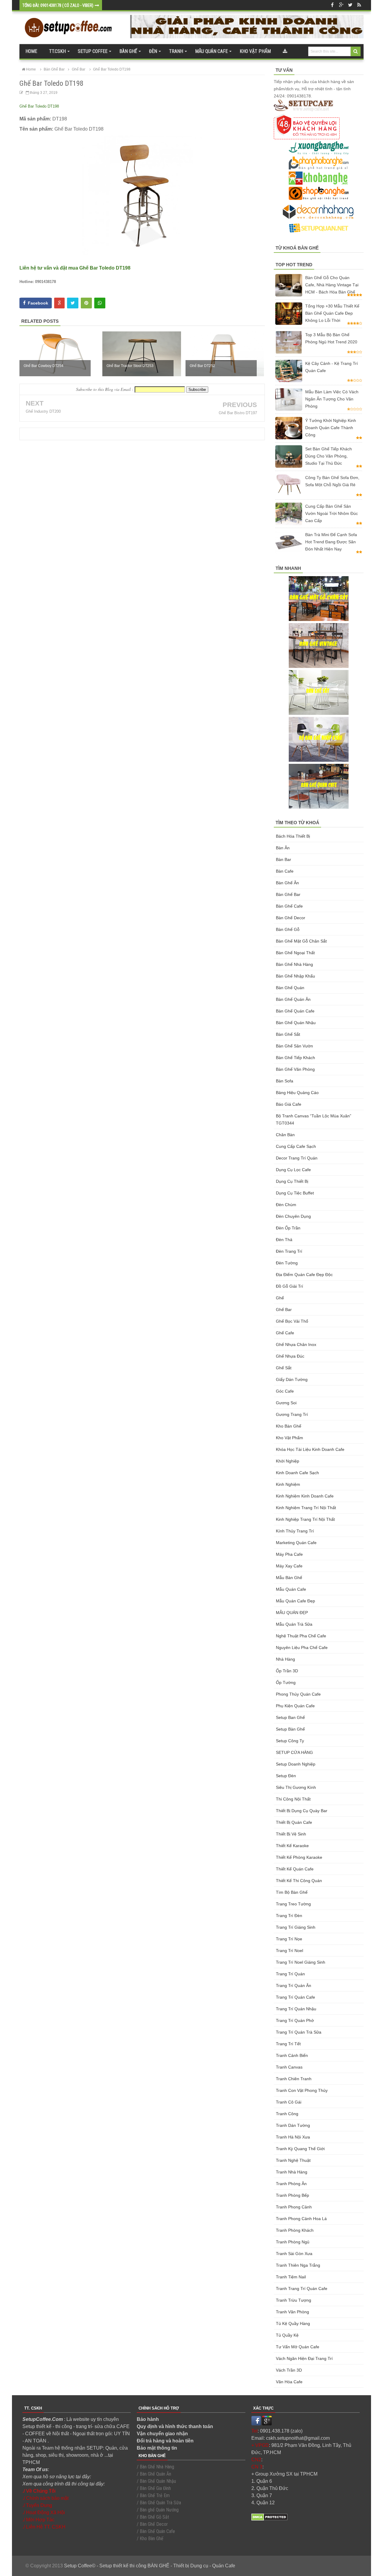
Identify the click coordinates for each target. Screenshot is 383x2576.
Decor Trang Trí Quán (297, 1158)
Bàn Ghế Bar (288, 894)
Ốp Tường (286, 1682)
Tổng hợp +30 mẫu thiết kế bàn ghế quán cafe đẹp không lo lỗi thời (332, 313)
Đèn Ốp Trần (288, 1228)
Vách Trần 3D (289, 2370)
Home (31, 51)
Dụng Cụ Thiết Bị (292, 1181)
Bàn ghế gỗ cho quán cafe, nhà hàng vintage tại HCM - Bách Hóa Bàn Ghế (332, 285)
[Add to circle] (341, 5)
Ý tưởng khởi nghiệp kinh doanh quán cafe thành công (331, 428)
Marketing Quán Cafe (296, 1543)
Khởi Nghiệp (288, 1461)
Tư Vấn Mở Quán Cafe (298, 2347)
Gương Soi (286, 1403)
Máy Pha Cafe (289, 1554)
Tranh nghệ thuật (293, 2160)
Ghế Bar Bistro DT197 (238, 413)
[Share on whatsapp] (100, 303)
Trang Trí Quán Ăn (294, 1985)
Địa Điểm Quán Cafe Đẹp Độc (304, 1275)
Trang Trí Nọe (289, 1939)
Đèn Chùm (286, 1205)
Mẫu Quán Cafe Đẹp (295, 1601)
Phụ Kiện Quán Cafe (295, 1706)
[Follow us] (350, 5)
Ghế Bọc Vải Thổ (292, 1321)
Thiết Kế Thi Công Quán (299, 1881)
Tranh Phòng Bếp (292, 2195)
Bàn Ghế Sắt (288, 1034)
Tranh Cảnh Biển (292, 2055)
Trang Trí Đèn (289, 1916)
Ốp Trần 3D (287, 1671)
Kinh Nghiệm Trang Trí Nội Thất (306, 1508)
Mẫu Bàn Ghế (289, 1578)
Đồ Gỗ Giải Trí (289, 1286)
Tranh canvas (289, 2067)
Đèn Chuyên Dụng (293, 1216)
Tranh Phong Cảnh (294, 2207)
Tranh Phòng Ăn (291, 2184)
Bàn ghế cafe (289, 906)
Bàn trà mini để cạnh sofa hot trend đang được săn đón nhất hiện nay (331, 542)
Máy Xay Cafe (289, 1566)
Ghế (280, 1298)
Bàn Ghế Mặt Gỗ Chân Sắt (301, 941)
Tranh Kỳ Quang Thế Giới (300, 2149)
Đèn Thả (284, 1240)
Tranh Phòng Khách (295, 2230)
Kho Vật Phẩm (289, 1438)
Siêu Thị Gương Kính (296, 1787)
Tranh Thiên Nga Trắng (298, 2265)
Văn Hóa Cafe (289, 2382)
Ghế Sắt (284, 1368)
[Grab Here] (285, 51)
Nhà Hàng (285, 1659)
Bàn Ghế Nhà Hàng (294, 964)
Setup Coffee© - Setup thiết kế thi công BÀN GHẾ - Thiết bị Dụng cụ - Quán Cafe (150, 2566)
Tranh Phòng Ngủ (293, 2242)
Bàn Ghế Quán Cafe (295, 1011)
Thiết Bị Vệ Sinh (291, 1834)
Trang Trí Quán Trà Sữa (299, 2032)
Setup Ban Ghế (290, 1717)
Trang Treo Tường (293, 1904)
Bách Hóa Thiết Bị (293, 836)
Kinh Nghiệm (288, 1484)
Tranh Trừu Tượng (294, 2300)
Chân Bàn (285, 1135)
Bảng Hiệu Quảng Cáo (297, 1093)
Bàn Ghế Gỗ (288, 929)
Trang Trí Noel (289, 1951)
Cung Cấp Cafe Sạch (296, 1146)
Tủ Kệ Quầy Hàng (293, 2323)
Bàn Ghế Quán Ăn (293, 999)
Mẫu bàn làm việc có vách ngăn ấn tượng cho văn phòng (332, 399)
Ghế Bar (284, 1310)
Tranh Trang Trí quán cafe (302, 2289)
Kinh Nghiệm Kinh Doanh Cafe (305, 1496)
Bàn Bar (284, 859)
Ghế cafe (285, 1333)
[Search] (356, 51)
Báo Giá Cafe (289, 1104)
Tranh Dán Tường (293, 2125)
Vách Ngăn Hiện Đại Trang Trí (304, 2358)
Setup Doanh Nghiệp (296, 1764)
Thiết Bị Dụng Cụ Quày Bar (302, 1811)
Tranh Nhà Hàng (292, 2172)
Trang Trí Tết (288, 2044)
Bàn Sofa (285, 1081)
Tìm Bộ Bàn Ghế (292, 1892)
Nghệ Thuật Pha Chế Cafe (301, 1636)
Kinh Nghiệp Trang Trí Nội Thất (305, 1519)
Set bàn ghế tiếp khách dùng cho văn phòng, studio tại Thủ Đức (329, 456)
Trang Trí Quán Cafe (295, 1997)
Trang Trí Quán (290, 1974)
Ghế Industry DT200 (43, 411)
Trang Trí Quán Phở (295, 2020)
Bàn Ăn (283, 848)
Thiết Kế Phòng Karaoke (299, 1857)
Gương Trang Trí (292, 1414)
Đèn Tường (287, 1263)
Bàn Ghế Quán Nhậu (296, 1023)
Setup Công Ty (290, 1741)
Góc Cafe (285, 1391)
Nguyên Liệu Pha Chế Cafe (302, 1648)
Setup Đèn (286, 1776)
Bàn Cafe (285, 871)
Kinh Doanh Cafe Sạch (297, 1473)
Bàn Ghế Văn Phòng (295, 1069)
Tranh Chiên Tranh (294, 2079)
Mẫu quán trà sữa (294, 1624)
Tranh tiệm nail (291, 2277)
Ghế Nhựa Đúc (290, 1356)
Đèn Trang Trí (289, 1251)
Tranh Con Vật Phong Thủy (302, 2090)
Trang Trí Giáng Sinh (296, 1927)
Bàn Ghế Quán (290, 988)
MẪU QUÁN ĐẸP (292, 1613)
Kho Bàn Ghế (289, 1426)
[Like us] (332, 5)
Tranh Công (287, 2114)
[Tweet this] (73, 303)
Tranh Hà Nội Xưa (293, 2137)
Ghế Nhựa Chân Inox (296, 1344)
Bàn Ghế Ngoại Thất (295, 953)
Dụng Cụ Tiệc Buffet (295, 1193)
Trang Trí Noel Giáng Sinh (301, 1962)
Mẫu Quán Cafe (291, 1589)
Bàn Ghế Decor (291, 918)
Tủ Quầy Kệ (287, 2335)
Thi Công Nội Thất (293, 1799)
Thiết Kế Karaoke (292, 1846)
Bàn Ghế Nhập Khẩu (295, 976)
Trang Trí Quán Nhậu (296, 2009)
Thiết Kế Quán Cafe (295, 1869)
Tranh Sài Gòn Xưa (294, 2254)
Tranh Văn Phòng (292, 2312)
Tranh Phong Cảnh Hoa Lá (301, 2219)
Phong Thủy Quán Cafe (298, 1694)
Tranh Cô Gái (289, 2102)
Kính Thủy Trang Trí (295, 1531)
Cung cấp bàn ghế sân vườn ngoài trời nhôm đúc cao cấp (332, 513)
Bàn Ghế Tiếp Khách (295, 1058)
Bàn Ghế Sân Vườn (294, 1046)
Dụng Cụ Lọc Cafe (293, 1170)
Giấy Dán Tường (292, 1379)
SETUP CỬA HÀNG (294, 1752)
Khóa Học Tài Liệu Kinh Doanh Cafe (310, 1449)
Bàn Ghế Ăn (287, 883)
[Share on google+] (59, 303)
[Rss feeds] (359, 5)
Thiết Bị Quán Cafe (294, 1822)
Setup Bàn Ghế (290, 1729)
